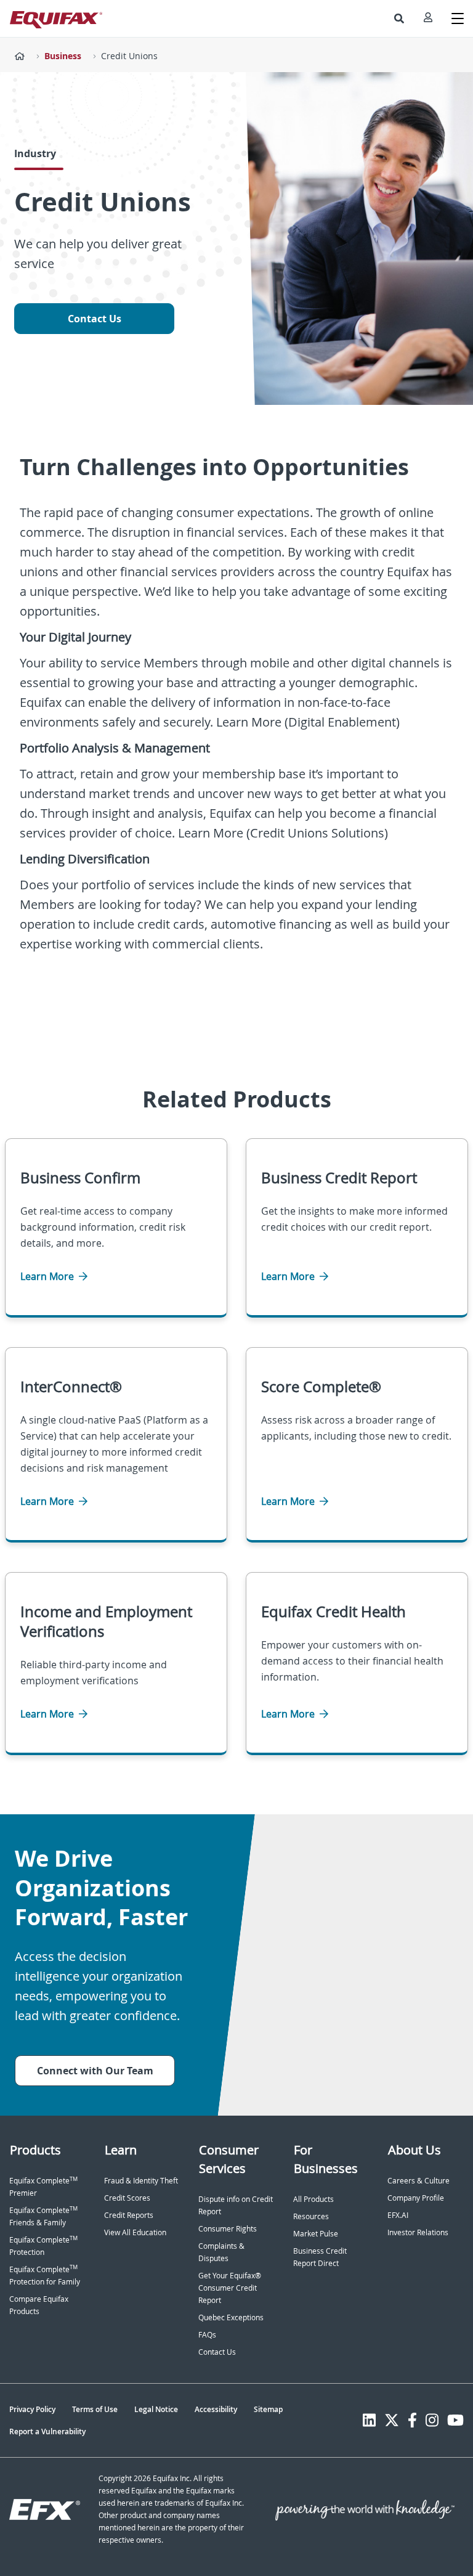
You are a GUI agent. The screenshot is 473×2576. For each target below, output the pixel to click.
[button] (399, 18)
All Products (313, 2199)
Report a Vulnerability (47, 2431)
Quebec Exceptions (231, 2317)
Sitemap (268, 2409)
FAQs (207, 2335)
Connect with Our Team (95, 2071)
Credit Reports (129, 2215)
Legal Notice (156, 2409)
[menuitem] (399, 18)
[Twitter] (392, 2420)
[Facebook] (412, 2420)
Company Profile (416, 2198)
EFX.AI (398, 2215)
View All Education (135, 2232)
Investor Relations (418, 2232)
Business (63, 56)
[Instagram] (432, 2420)
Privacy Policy (32, 2409)
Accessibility (216, 2409)
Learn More (48, 1276)
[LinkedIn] (369, 2420)
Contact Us (95, 319)
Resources (311, 2216)
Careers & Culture (418, 2181)
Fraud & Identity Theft (141, 2181)
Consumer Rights (228, 2229)
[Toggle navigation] (458, 18)
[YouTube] (455, 2420)
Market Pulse (316, 2234)
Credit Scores (127, 2198)
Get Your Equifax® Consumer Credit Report (230, 2288)
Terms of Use (95, 2409)
